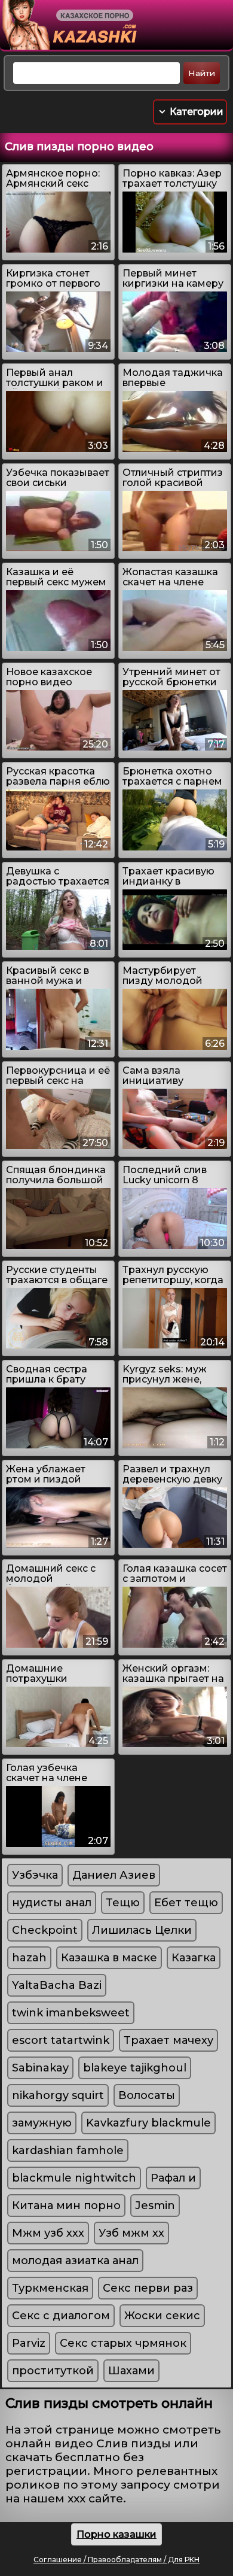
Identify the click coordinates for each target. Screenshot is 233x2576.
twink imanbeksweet (71, 2013)
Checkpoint (45, 1930)
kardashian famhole (68, 2150)
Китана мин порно (66, 2206)
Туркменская (50, 2288)
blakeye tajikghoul (135, 2068)
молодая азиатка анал (75, 2261)
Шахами (131, 2371)
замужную (42, 2123)
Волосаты (147, 2095)
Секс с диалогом (61, 2316)
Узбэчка (35, 1875)
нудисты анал (52, 1903)
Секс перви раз (148, 2288)
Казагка (194, 1958)
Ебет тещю (186, 1903)
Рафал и (173, 2178)
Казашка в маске (109, 1958)
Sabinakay (40, 2068)
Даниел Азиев (114, 1875)
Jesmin (155, 2206)
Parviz (29, 2343)
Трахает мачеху (168, 2040)
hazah (29, 1958)
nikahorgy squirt (58, 2095)
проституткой (53, 2371)
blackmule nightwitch (74, 2178)
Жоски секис (162, 2316)
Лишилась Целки (142, 1930)
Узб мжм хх (131, 2233)
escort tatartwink (61, 2040)
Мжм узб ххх (48, 2233)
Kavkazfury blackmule (148, 2123)
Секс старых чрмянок (123, 2343)
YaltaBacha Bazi (57, 1985)
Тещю (123, 1903)
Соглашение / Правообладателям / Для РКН (116, 2560)
